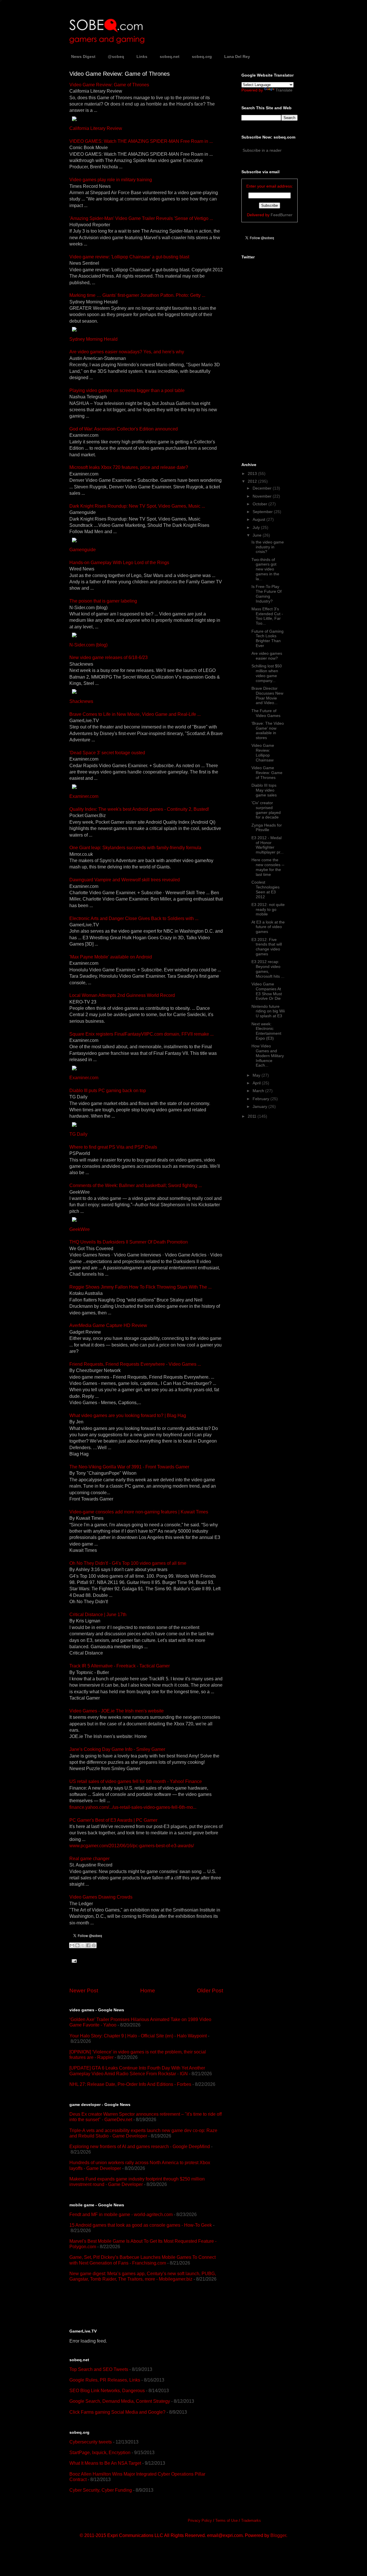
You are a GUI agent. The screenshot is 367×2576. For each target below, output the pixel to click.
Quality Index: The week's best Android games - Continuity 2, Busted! (139, 809)
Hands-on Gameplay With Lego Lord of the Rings (119, 563)
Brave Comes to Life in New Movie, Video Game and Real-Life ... (135, 714)
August (259, 519)
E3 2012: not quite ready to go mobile (268, 909)
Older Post (210, 1991)
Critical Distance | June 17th (98, 1615)
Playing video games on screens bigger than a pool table (127, 390)
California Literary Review (96, 128)
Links (142, 56)
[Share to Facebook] (88, 1945)
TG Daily (78, 1134)
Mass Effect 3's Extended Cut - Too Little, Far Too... (267, 616)
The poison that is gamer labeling (103, 601)
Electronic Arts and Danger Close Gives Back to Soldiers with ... (134, 918)
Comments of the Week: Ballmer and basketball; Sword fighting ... (136, 1185)
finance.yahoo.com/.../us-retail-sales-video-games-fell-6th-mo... (133, 1807)
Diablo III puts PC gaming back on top (108, 1091)
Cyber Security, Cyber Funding (101, 2490)
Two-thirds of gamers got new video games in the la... (265, 569)
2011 (253, 1116)
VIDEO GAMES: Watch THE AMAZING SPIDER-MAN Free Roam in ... (141, 141)
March (259, 1091)
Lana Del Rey (237, 56)
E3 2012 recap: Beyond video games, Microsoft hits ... (268, 969)
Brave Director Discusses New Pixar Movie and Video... (267, 695)
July (257, 527)
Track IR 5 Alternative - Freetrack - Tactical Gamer (120, 1666)
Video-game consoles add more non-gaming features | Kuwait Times (139, 1512)
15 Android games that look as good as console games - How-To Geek (141, 2225)
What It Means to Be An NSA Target (105, 2463)
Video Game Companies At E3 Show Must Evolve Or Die (267, 991)
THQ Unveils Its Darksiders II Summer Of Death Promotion (129, 1242)
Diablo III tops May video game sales (264, 790)
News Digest (83, 56)
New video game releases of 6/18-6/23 (109, 657)
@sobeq (116, 56)
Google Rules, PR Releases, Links (105, 2380)
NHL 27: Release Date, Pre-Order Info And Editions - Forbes (130, 2084)
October (260, 504)
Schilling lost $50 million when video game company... (267, 673)
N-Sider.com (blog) (88, 645)
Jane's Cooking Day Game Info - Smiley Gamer (117, 1749)
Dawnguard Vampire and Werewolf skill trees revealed (125, 880)
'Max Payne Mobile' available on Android (111, 957)
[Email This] (72, 1945)
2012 (253, 481)
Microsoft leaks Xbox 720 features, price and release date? (129, 467)
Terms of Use (227, 2521)
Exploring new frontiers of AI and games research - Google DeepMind (140, 2147)
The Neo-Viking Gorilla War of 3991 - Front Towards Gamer (129, 1467)
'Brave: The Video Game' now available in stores (268, 730)
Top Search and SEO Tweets (99, 2369)
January (260, 1106)
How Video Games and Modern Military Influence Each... (268, 1056)
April (257, 1083)
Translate (284, 90)
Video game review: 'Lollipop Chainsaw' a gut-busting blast (129, 257)
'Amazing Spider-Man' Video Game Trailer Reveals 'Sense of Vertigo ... (141, 218)
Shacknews (81, 701)
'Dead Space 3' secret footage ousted (107, 753)
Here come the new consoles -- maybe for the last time (268, 867)
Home (148, 1991)
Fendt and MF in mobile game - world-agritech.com (121, 2214)
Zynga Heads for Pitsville (267, 828)
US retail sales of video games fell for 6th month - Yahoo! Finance (136, 1781)
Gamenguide (83, 550)
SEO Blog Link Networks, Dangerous (107, 2391)
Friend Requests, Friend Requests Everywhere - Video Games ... (135, 1364)
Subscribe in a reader (262, 150)
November (263, 496)
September (263, 512)
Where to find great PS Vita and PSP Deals (113, 1147)
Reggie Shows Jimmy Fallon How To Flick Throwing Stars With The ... (140, 1287)
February (261, 1099)
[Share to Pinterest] (94, 1945)
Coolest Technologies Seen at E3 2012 (266, 889)
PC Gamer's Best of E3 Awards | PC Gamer (113, 1820)
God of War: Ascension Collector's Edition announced (124, 429)
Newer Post (84, 1991)
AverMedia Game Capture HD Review (108, 1325)
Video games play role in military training (111, 180)
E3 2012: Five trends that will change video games (267, 947)
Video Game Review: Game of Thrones (109, 85)
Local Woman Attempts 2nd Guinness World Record (122, 995)
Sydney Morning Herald (93, 339)
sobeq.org (202, 56)
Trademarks (251, 2521)
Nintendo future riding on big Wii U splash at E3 (268, 1011)
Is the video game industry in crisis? (268, 547)
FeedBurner (282, 215)
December (263, 488)
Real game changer (89, 1859)
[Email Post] (73, 1960)
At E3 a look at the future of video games (268, 927)
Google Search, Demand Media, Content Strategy (120, 2401)
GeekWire (80, 1229)
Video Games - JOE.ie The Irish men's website (117, 1711)
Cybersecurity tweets (91, 2442)
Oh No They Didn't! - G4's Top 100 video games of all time (128, 1563)
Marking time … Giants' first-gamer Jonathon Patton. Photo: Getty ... (137, 295)
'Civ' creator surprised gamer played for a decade (266, 810)
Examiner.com (84, 796)
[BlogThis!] (77, 1945)
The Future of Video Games (266, 713)
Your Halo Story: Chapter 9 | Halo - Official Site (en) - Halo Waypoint (138, 2036)
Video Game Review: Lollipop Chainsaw (263, 753)
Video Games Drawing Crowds (101, 1897)
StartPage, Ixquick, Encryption (100, 2453)
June (258, 535)
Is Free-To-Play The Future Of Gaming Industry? (267, 594)
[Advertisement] (136, 2305)
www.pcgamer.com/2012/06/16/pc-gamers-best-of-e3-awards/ (132, 1846)
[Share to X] (83, 1945)
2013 (253, 473)
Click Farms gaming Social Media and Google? (117, 2412)
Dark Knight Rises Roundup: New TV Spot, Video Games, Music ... (137, 506)
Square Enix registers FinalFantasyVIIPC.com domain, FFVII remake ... (141, 1034)
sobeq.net (170, 56)
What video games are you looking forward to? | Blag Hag (128, 1415)
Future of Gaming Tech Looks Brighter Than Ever (268, 638)
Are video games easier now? (267, 656)
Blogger (278, 2535)
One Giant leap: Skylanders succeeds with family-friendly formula (135, 848)
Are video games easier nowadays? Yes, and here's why (127, 352)
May (257, 1075)
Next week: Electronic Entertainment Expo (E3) (266, 1031)
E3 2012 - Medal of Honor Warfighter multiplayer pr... (268, 845)
